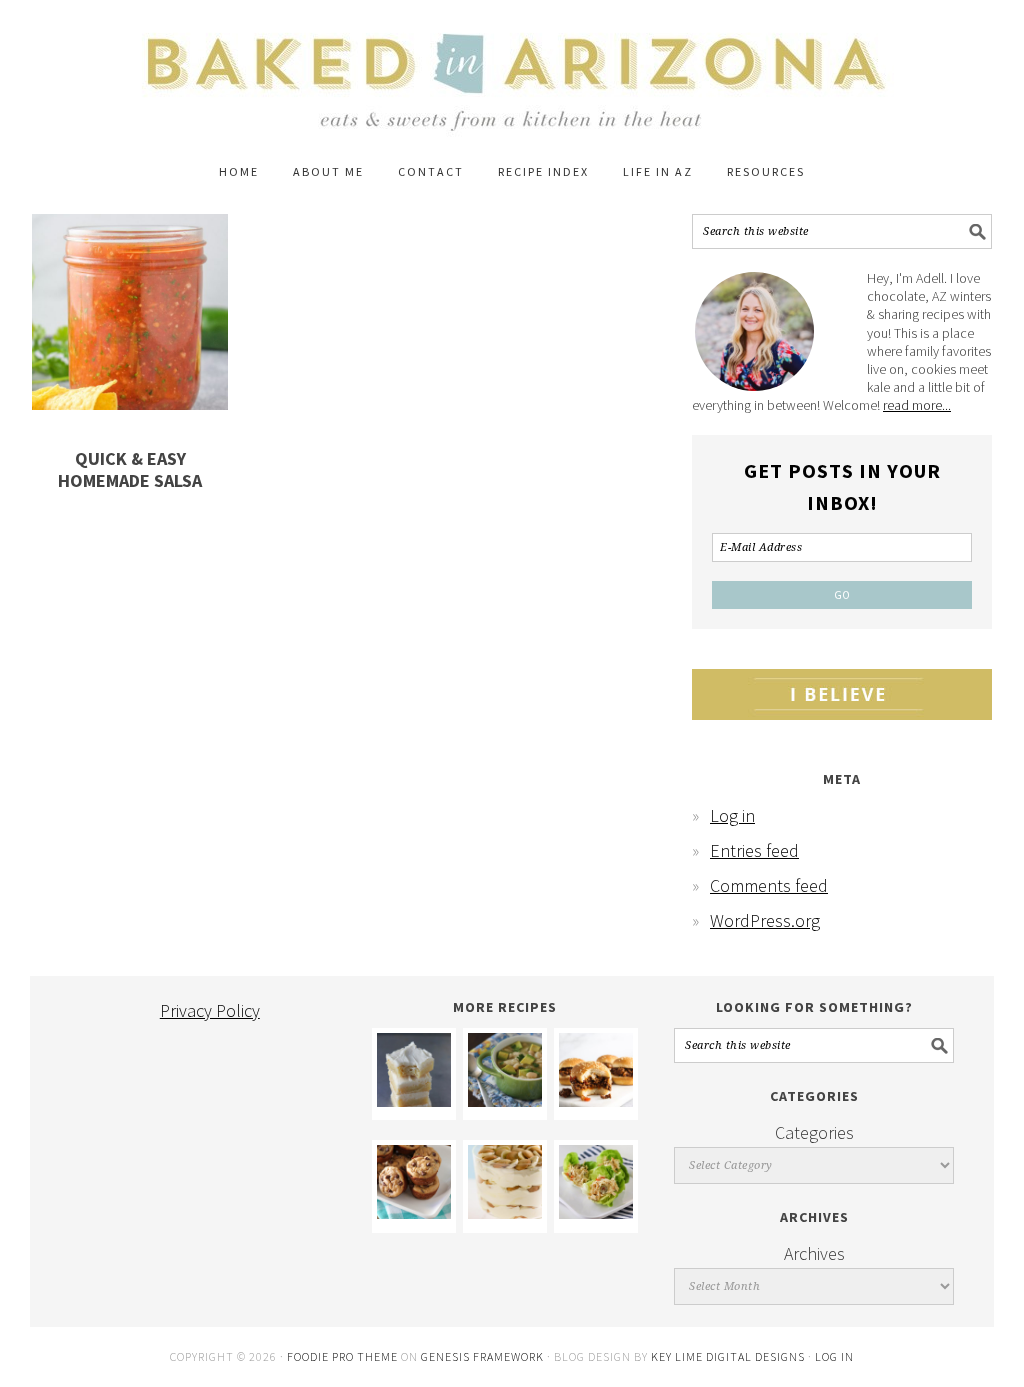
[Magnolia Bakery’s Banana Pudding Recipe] (505, 1212)
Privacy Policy (210, 1010)
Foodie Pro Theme (342, 1356)
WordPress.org (765, 920)
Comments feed (769, 885)
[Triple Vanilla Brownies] (414, 1100)
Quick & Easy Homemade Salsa (130, 469)
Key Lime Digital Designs (729, 1356)
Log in (732, 815)
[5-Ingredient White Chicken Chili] (505, 1100)
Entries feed (754, 850)
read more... (917, 405)
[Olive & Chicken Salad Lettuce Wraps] (596, 1212)
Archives (814, 1253)
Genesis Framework (482, 1356)
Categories (814, 1132)
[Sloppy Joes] (596, 1100)
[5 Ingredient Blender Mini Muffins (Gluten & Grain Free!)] (414, 1212)
